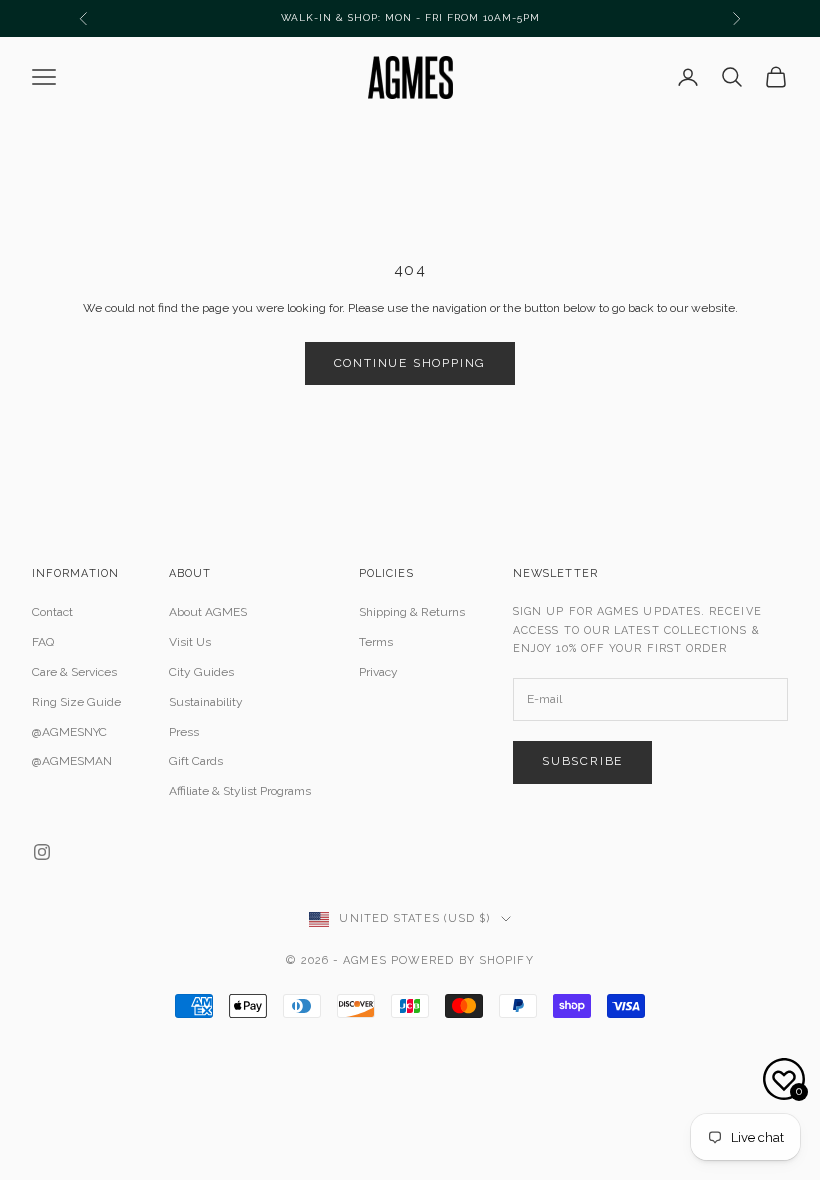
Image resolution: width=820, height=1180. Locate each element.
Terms (376, 642)
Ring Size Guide (76, 702)
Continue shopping (410, 363)
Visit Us (190, 642)
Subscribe (582, 761)
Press (184, 732)
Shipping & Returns (412, 612)
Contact (52, 612)
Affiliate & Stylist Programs (240, 791)
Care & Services (74, 672)
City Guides (201, 672)
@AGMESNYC (69, 732)
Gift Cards (196, 761)
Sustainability (206, 702)
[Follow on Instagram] (42, 852)
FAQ (43, 642)
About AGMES (208, 612)
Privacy (378, 672)
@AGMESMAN (72, 761)
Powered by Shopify (462, 960)
